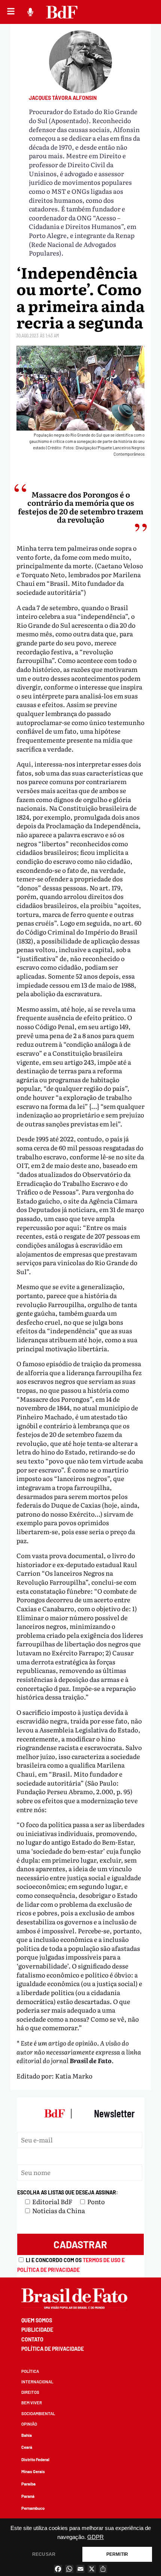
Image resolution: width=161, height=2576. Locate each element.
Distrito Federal (35, 2459)
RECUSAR (44, 2554)
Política (30, 2371)
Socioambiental (38, 2413)
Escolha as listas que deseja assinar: (68, 2192)
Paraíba (28, 2484)
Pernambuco (33, 2508)
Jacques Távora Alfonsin (63, 98)
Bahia (27, 2435)
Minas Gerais (33, 2471)
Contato (32, 2339)
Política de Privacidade (53, 2349)
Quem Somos (37, 2320)
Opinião (29, 2424)
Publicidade (37, 2330)
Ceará (27, 2447)
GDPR (95, 2537)
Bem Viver (32, 2403)
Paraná (28, 2496)
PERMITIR (117, 2554)
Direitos (30, 2392)
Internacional (37, 2382)
